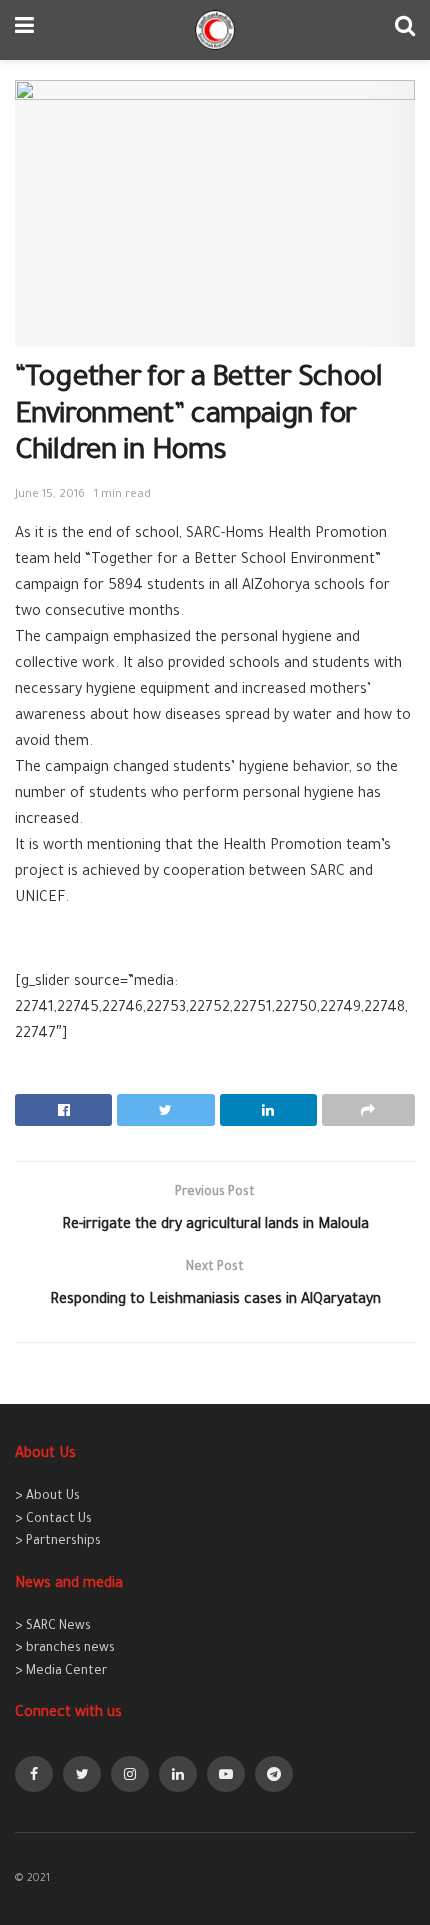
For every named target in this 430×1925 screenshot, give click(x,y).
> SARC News (53, 1627)
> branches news (65, 1649)
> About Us (47, 1497)
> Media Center (61, 1672)
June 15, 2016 (50, 495)
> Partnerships (58, 1542)
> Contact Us (53, 1520)
